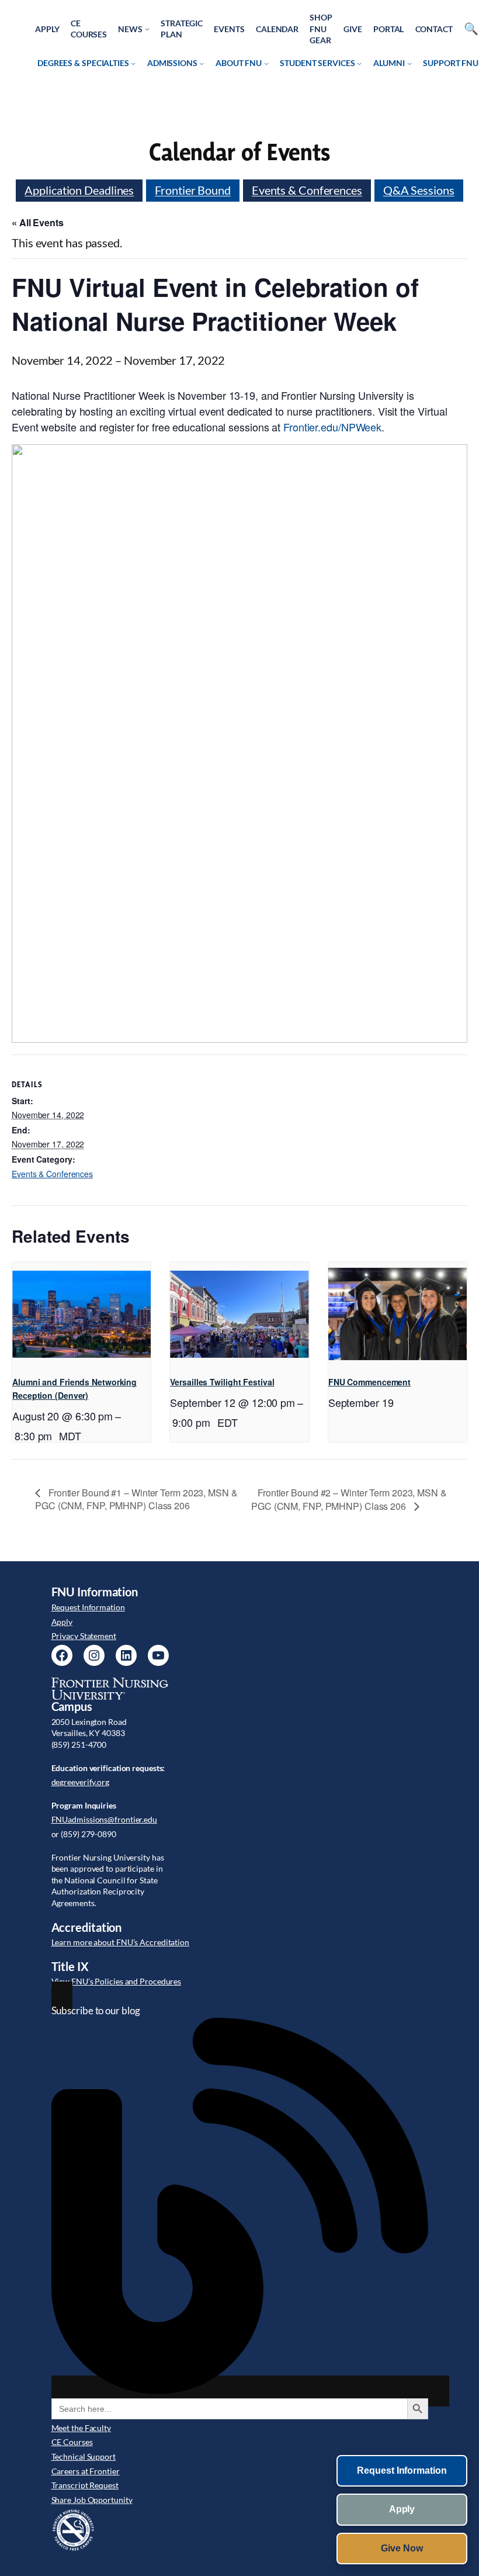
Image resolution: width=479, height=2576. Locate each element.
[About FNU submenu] (266, 63)
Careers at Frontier (86, 2471)
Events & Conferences (307, 190)
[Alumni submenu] (409, 63)
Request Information (88, 1607)
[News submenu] (147, 29)
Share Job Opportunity (92, 2500)
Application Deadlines (79, 190)
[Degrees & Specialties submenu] (133, 63)
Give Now (402, 2548)
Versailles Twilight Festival (222, 1382)
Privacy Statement (84, 1636)
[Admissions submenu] (202, 63)
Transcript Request (85, 2485)
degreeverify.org (80, 1782)
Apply (62, 1622)
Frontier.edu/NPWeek (332, 427)
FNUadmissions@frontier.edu (104, 1819)
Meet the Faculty (81, 2428)
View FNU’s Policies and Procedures (117, 1981)
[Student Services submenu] (359, 63)
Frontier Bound (193, 190)
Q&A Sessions (419, 190)
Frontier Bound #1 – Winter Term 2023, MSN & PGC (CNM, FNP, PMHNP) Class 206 (136, 1499)
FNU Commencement (369, 1382)
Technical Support (84, 2456)
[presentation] (81, 1314)
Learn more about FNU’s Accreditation (120, 1942)
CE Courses (72, 2442)
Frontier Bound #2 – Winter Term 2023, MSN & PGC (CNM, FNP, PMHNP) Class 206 (349, 1499)
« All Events (38, 222)
